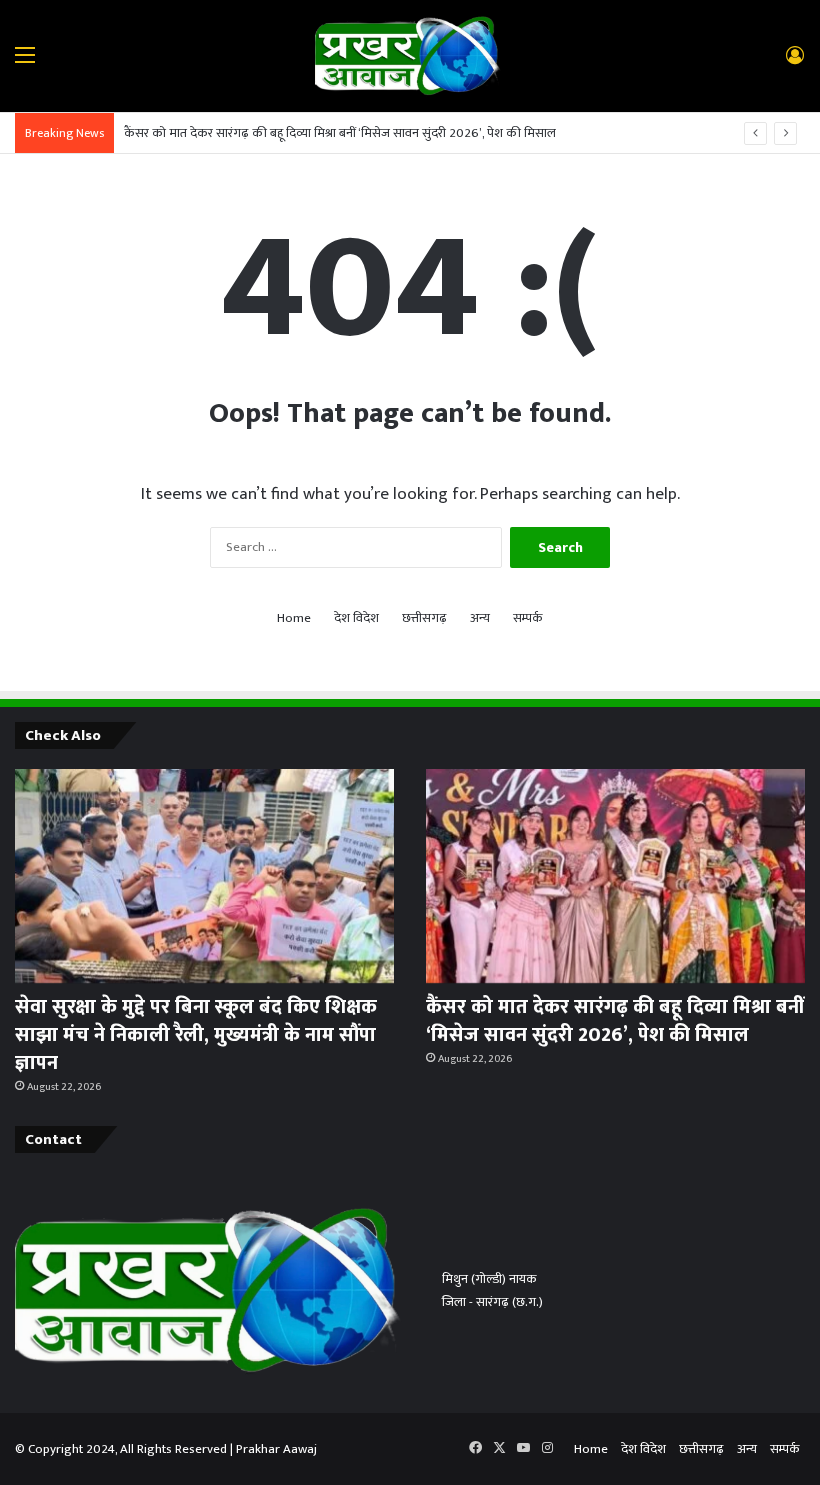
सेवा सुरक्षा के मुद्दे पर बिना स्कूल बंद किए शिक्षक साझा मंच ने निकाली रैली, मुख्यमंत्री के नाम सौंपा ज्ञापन (196, 1035)
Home (294, 618)
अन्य (480, 618)
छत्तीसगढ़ (424, 618)
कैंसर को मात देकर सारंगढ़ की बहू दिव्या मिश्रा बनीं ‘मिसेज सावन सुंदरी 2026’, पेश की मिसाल (340, 133)
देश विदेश (356, 618)
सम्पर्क (528, 618)
